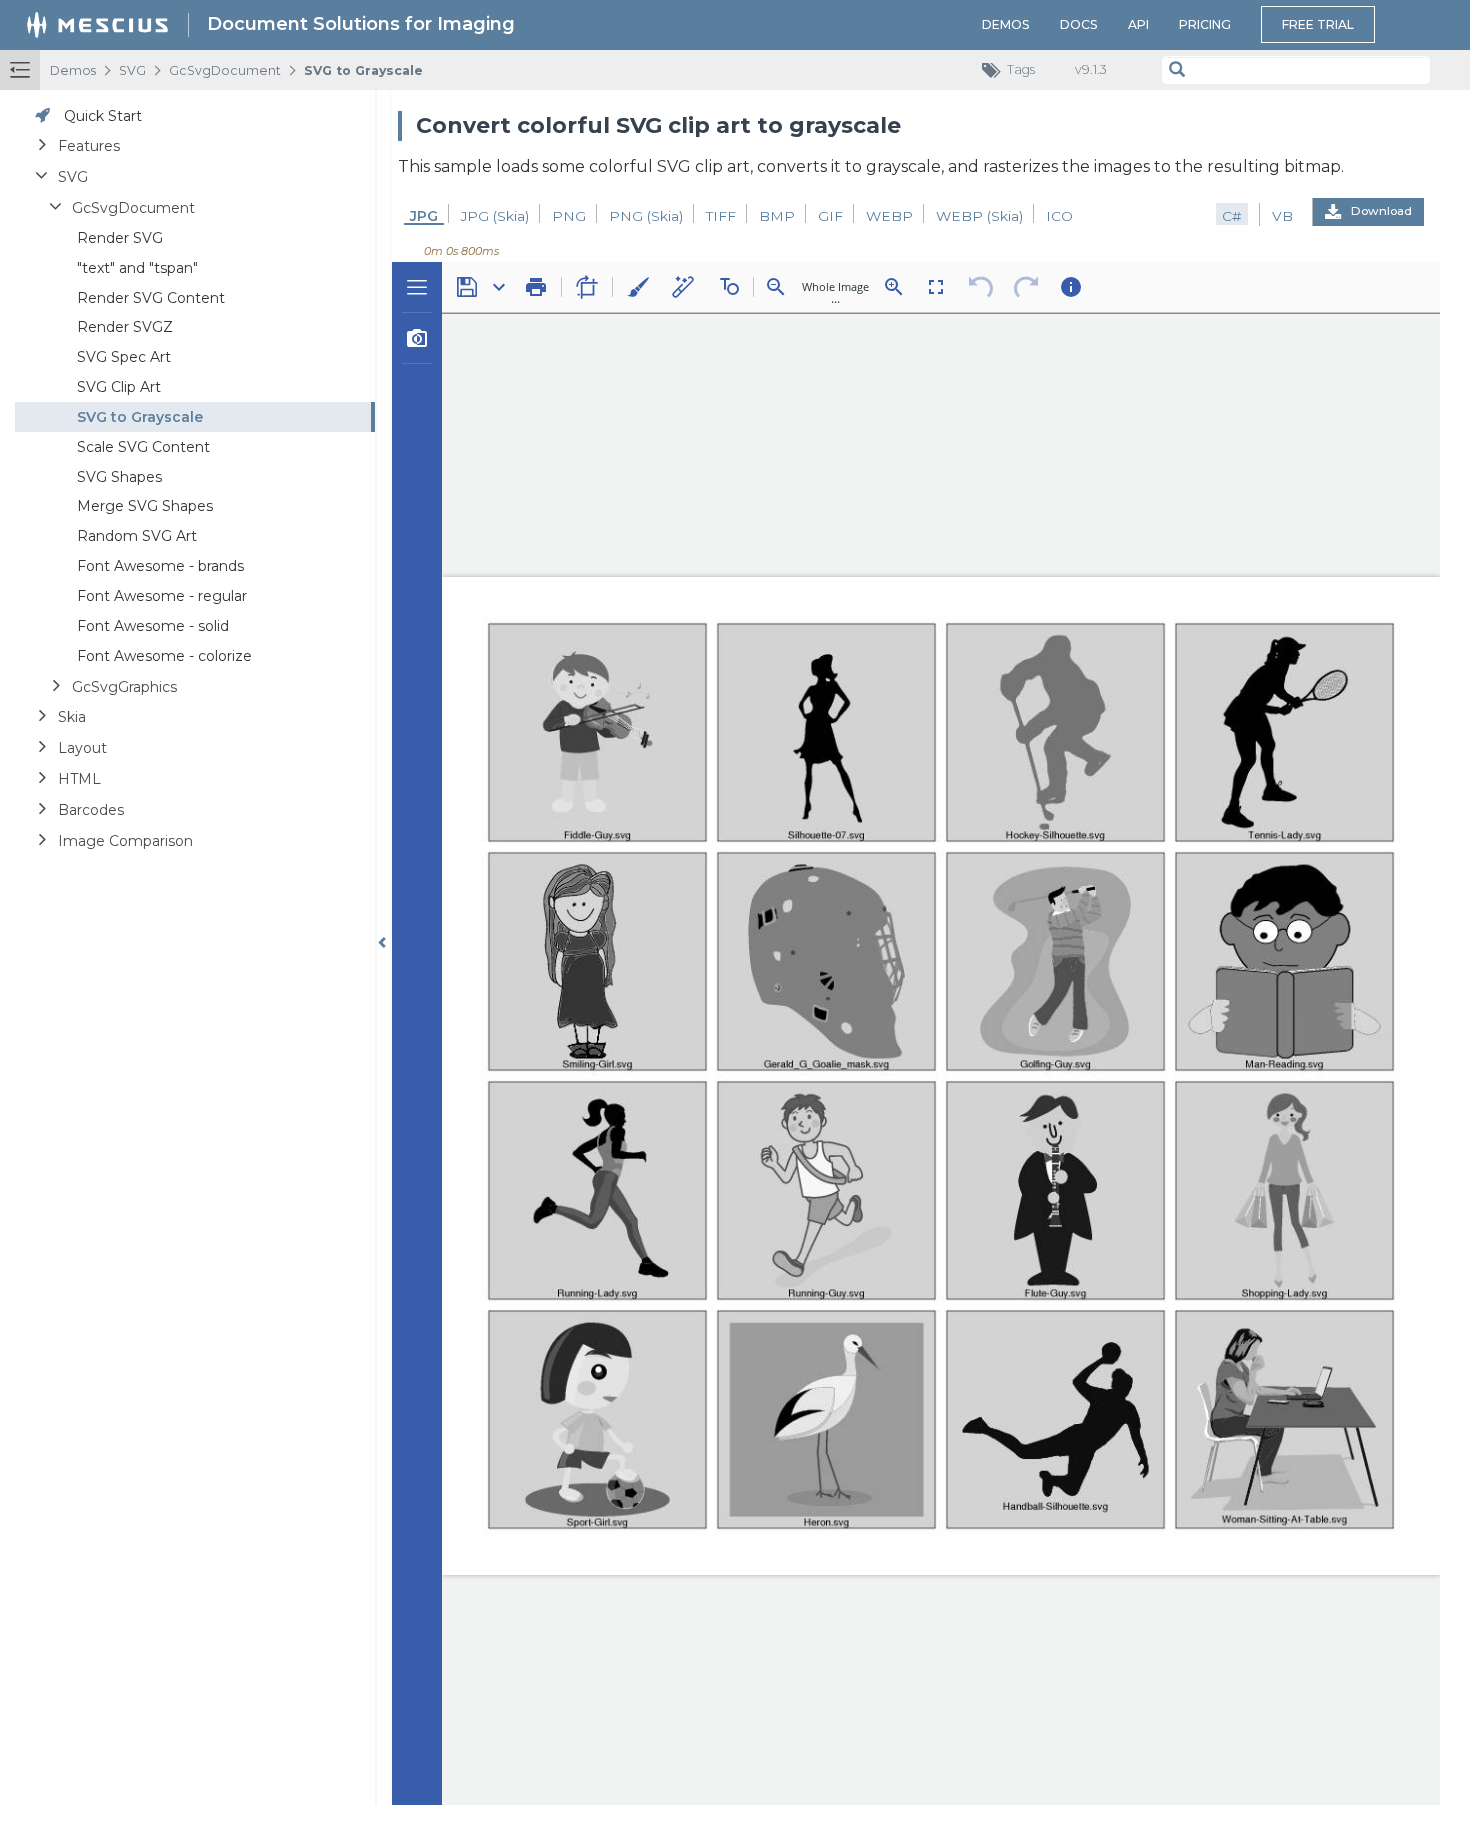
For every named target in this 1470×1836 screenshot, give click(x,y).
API (1138, 24)
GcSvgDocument (225, 70)
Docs (1079, 24)
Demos (1006, 24)
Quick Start (103, 116)
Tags (1021, 69)
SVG (132, 70)
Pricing (1205, 24)
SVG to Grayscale (363, 70)
